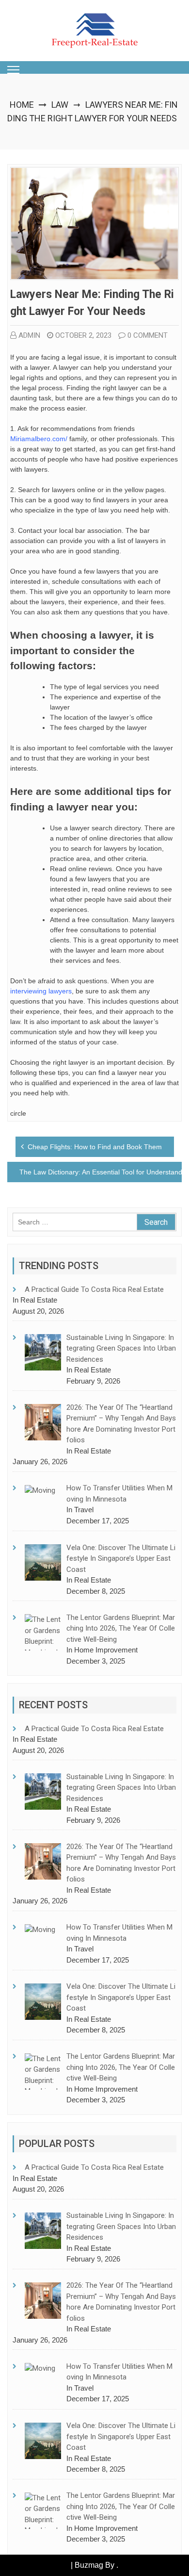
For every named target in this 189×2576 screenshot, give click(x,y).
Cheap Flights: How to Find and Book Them (95, 1147)
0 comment (148, 335)
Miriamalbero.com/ (39, 439)
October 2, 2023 (83, 335)
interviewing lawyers (41, 991)
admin (29, 335)
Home (22, 105)
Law (60, 105)
